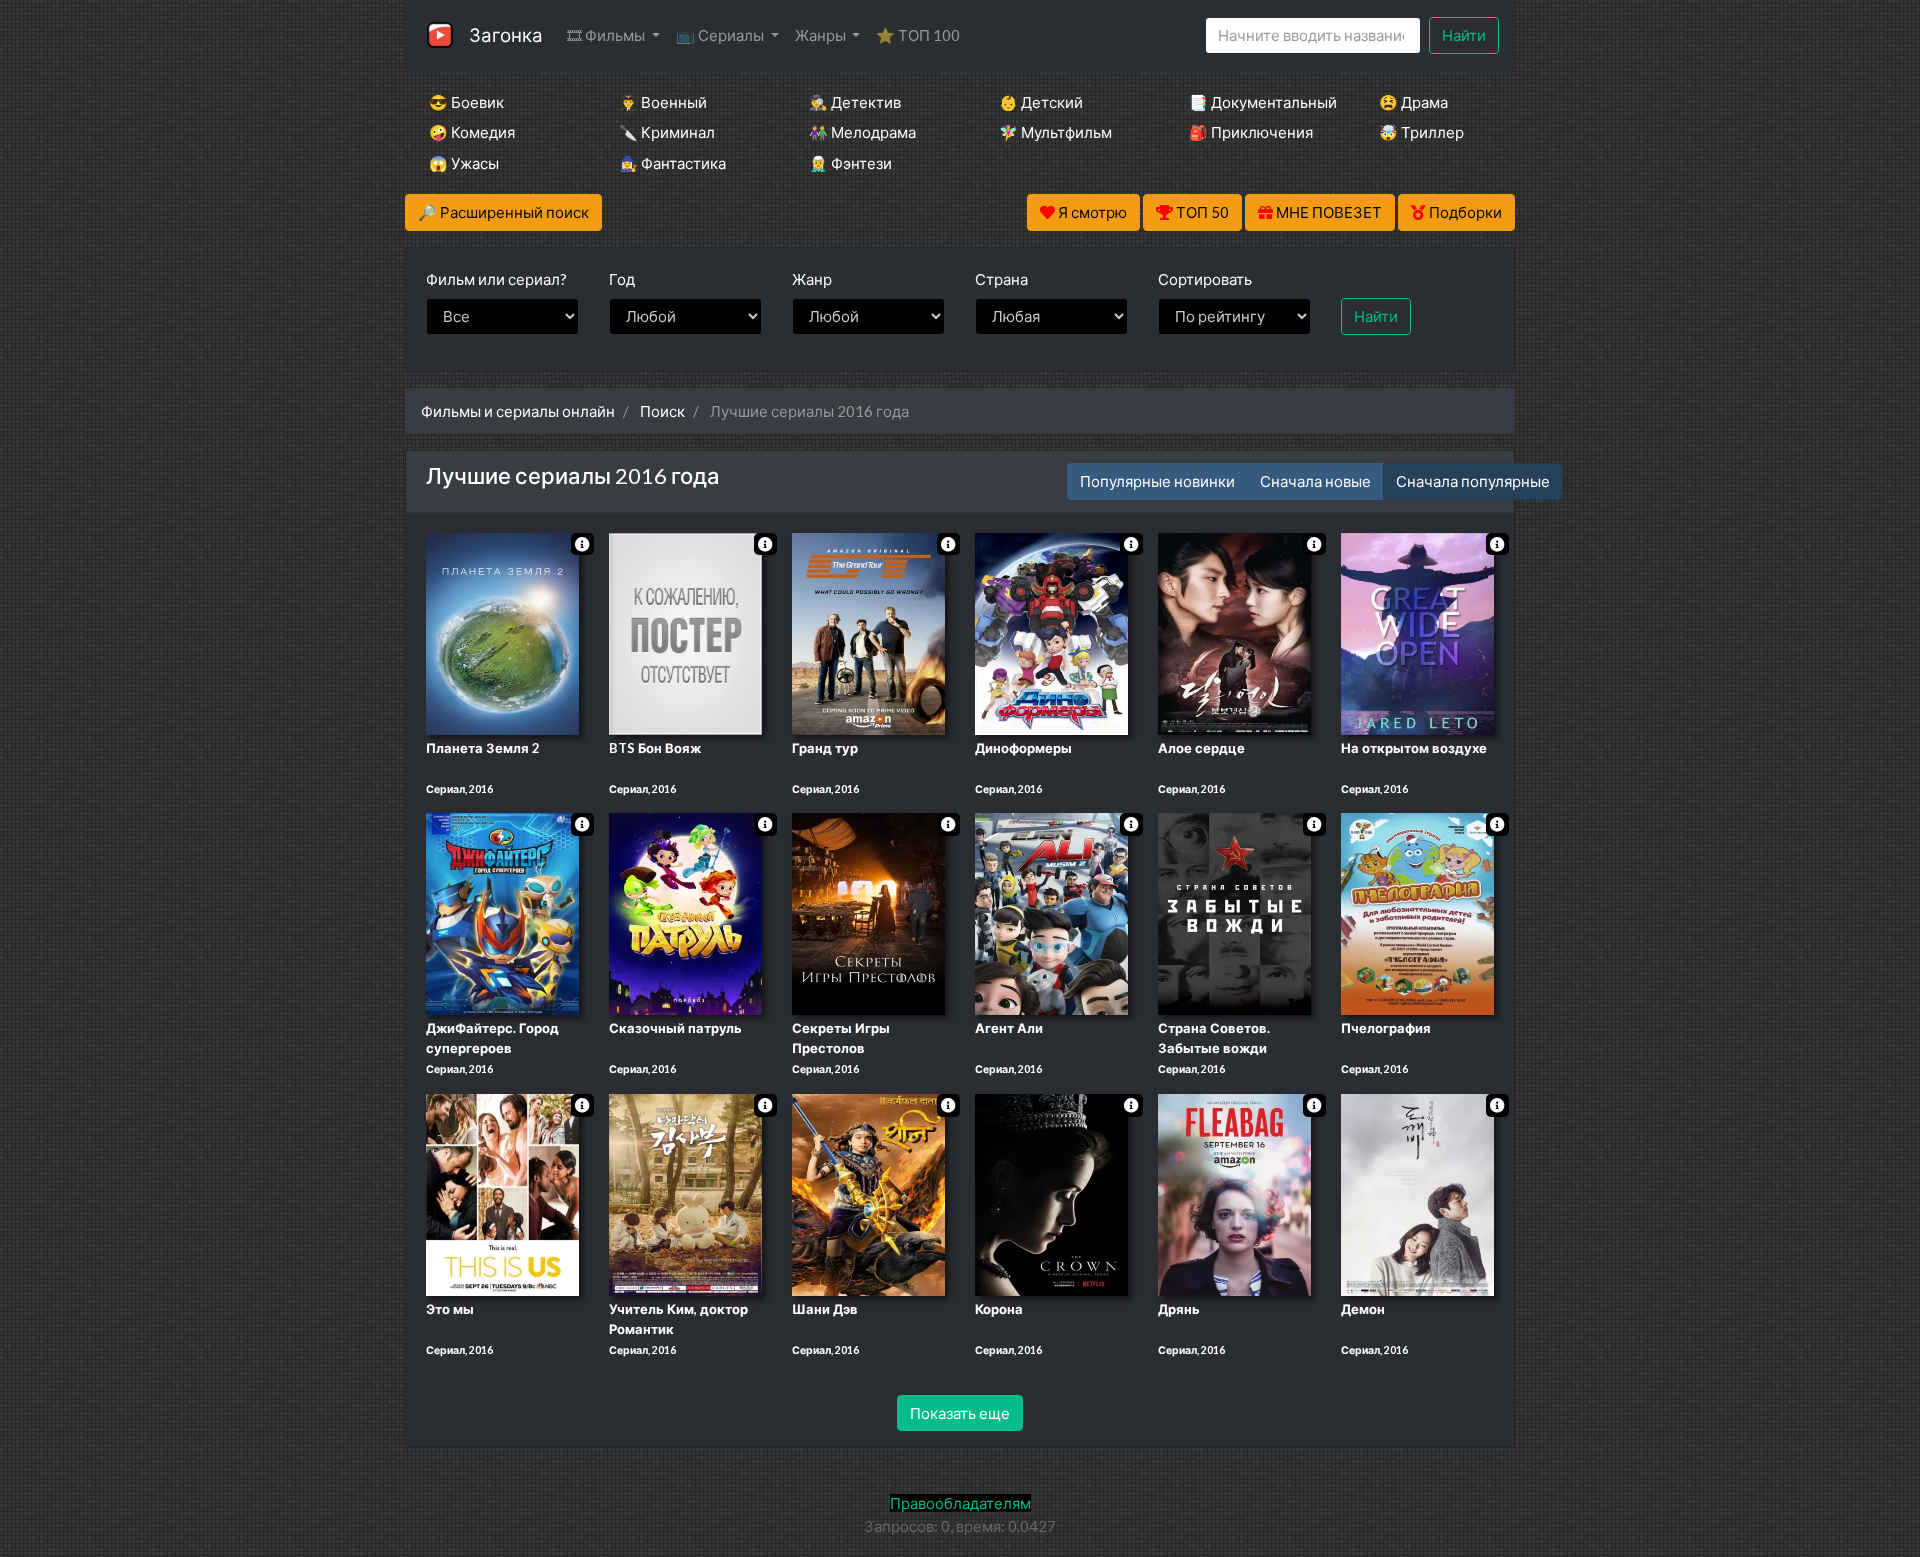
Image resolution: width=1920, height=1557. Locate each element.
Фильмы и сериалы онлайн (518, 411)
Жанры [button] (822, 35)
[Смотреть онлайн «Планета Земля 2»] (502, 632)
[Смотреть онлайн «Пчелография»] (1417, 913)
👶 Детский (1041, 102)
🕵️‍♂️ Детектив (855, 102)
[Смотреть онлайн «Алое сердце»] (1234, 632)
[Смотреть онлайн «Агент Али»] (1051, 913)
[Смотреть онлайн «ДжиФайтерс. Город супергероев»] (502, 913)
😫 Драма (1413, 102)
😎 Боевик (466, 102)
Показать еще (960, 1413)
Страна (1001, 279)
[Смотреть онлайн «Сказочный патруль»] (685, 913)
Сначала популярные (1473, 481)
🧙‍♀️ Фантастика (672, 163)
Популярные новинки (1157, 481)
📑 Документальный (1257, 102)
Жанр (812, 279)
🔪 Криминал (667, 132)
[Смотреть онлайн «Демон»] (1417, 1193)
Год (622, 279)
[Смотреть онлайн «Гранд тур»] (868, 632)
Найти (1464, 35)
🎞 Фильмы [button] (607, 35)
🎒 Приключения (1251, 132)
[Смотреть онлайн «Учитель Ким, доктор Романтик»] (685, 1193)
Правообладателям (960, 1503)
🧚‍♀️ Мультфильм (1055, 132)
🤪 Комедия (472, 132)
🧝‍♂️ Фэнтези (850, 163)
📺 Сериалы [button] (721, 35)
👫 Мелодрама (862, 132)
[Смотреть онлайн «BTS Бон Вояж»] (685, 632)
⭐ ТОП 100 (918, 35)
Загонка (506, 34)
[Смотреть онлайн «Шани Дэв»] (868, 1193)
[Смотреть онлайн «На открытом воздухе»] (1417, 632)
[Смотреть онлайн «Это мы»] (502, 1193)
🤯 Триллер (1421, 132)
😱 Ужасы (464, 163)
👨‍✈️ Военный (663, 102)
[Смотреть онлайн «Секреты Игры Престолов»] (868, 913)
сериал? (496, 279)
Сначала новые (1315, 481)
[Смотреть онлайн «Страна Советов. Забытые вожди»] (1234, 913)
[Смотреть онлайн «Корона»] (1051, 1193)
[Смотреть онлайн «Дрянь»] (1234, 1193)
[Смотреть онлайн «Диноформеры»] (1051, 632)
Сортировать (1205, 279)
